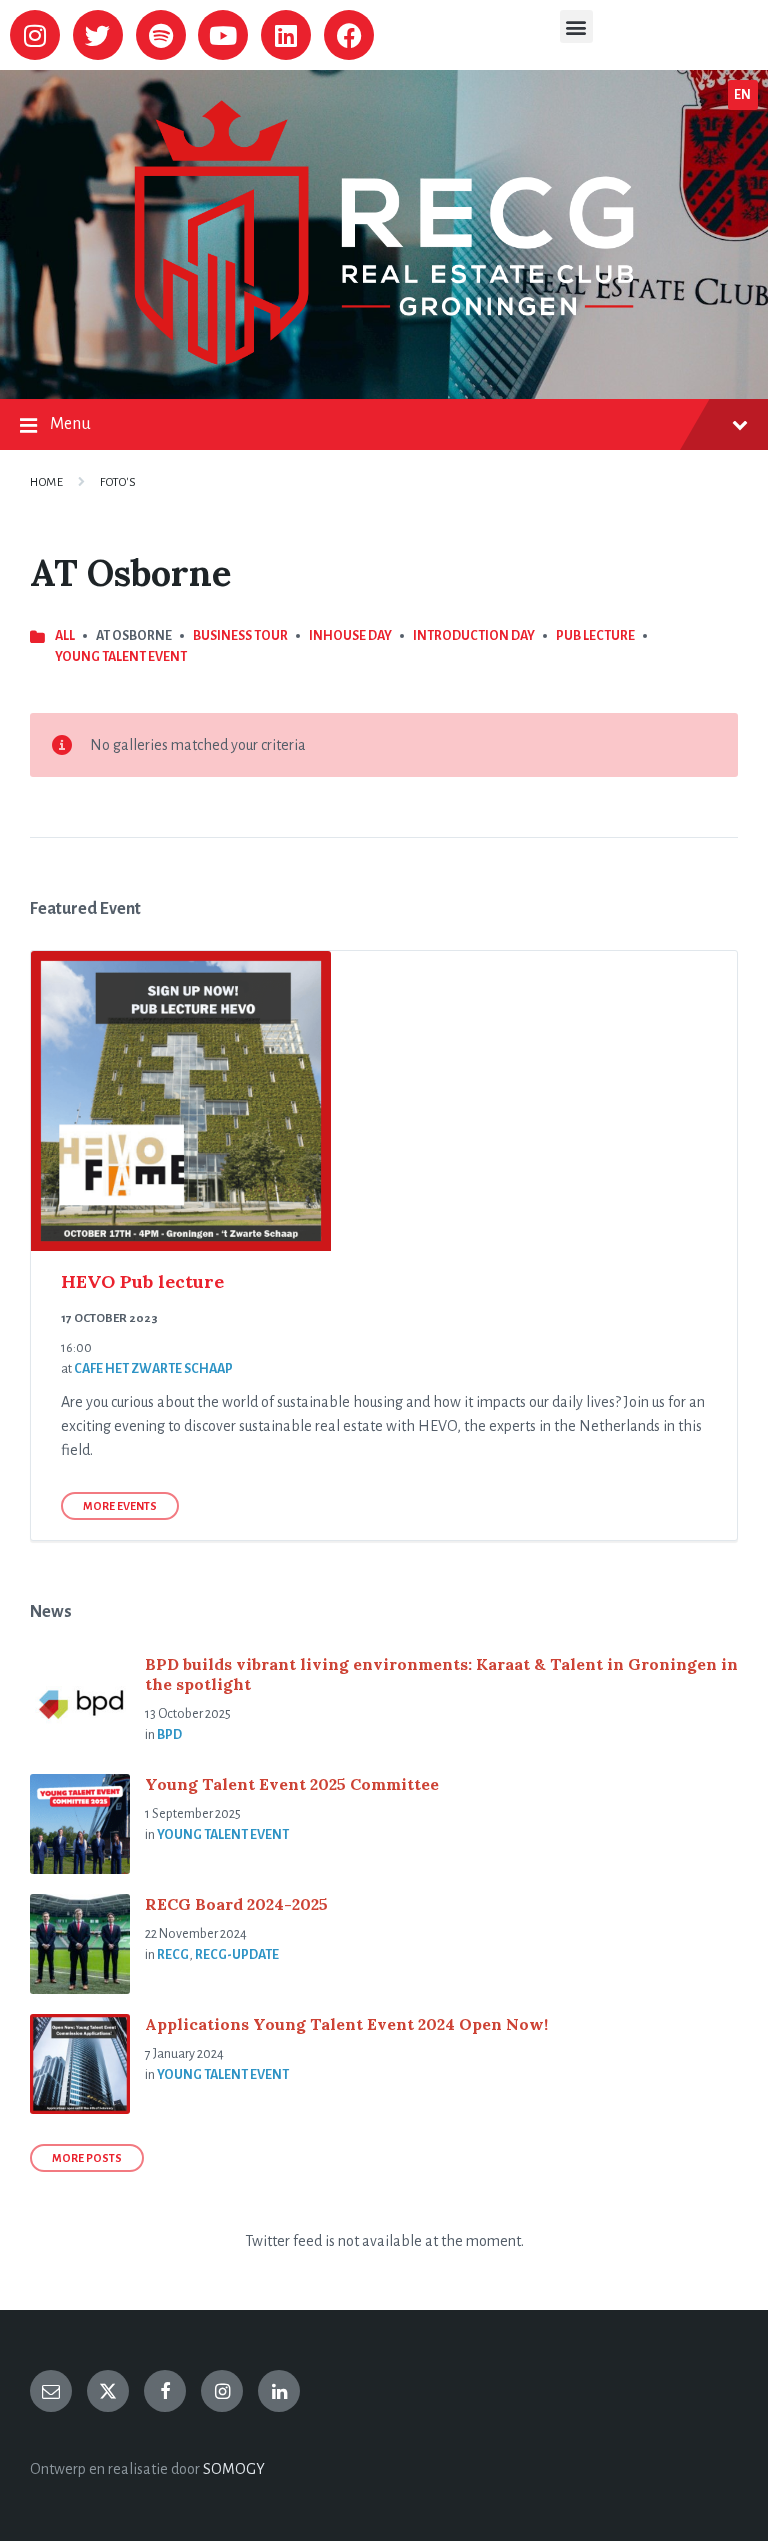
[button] (576, 26)
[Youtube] (223, 35)
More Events (120, 1506)
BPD (169, 1735)
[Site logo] (384, 360)
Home (46, 482)
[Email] (51, 2391)
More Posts (87, 2158)
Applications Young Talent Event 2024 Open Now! (346, 2024)
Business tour (240, 636)
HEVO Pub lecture (142, 1281)
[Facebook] (349, 35)
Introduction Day (474, 636)
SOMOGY (234, 2469)
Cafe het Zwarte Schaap (153, 1369)
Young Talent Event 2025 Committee (292, 1784)
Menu (70, 424)
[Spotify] (161, 35)
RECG (173, 1955)
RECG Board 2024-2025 (236, 1904)
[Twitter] (98, 35)
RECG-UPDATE (237, 1955)
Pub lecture (595, 636)
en (743, 95)
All (65, 636)
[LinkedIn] (279, 2391)
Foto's (118, 482)
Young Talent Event (121, 657)
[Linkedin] (286, 35)
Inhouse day (350, 636)
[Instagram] (35, 35)
